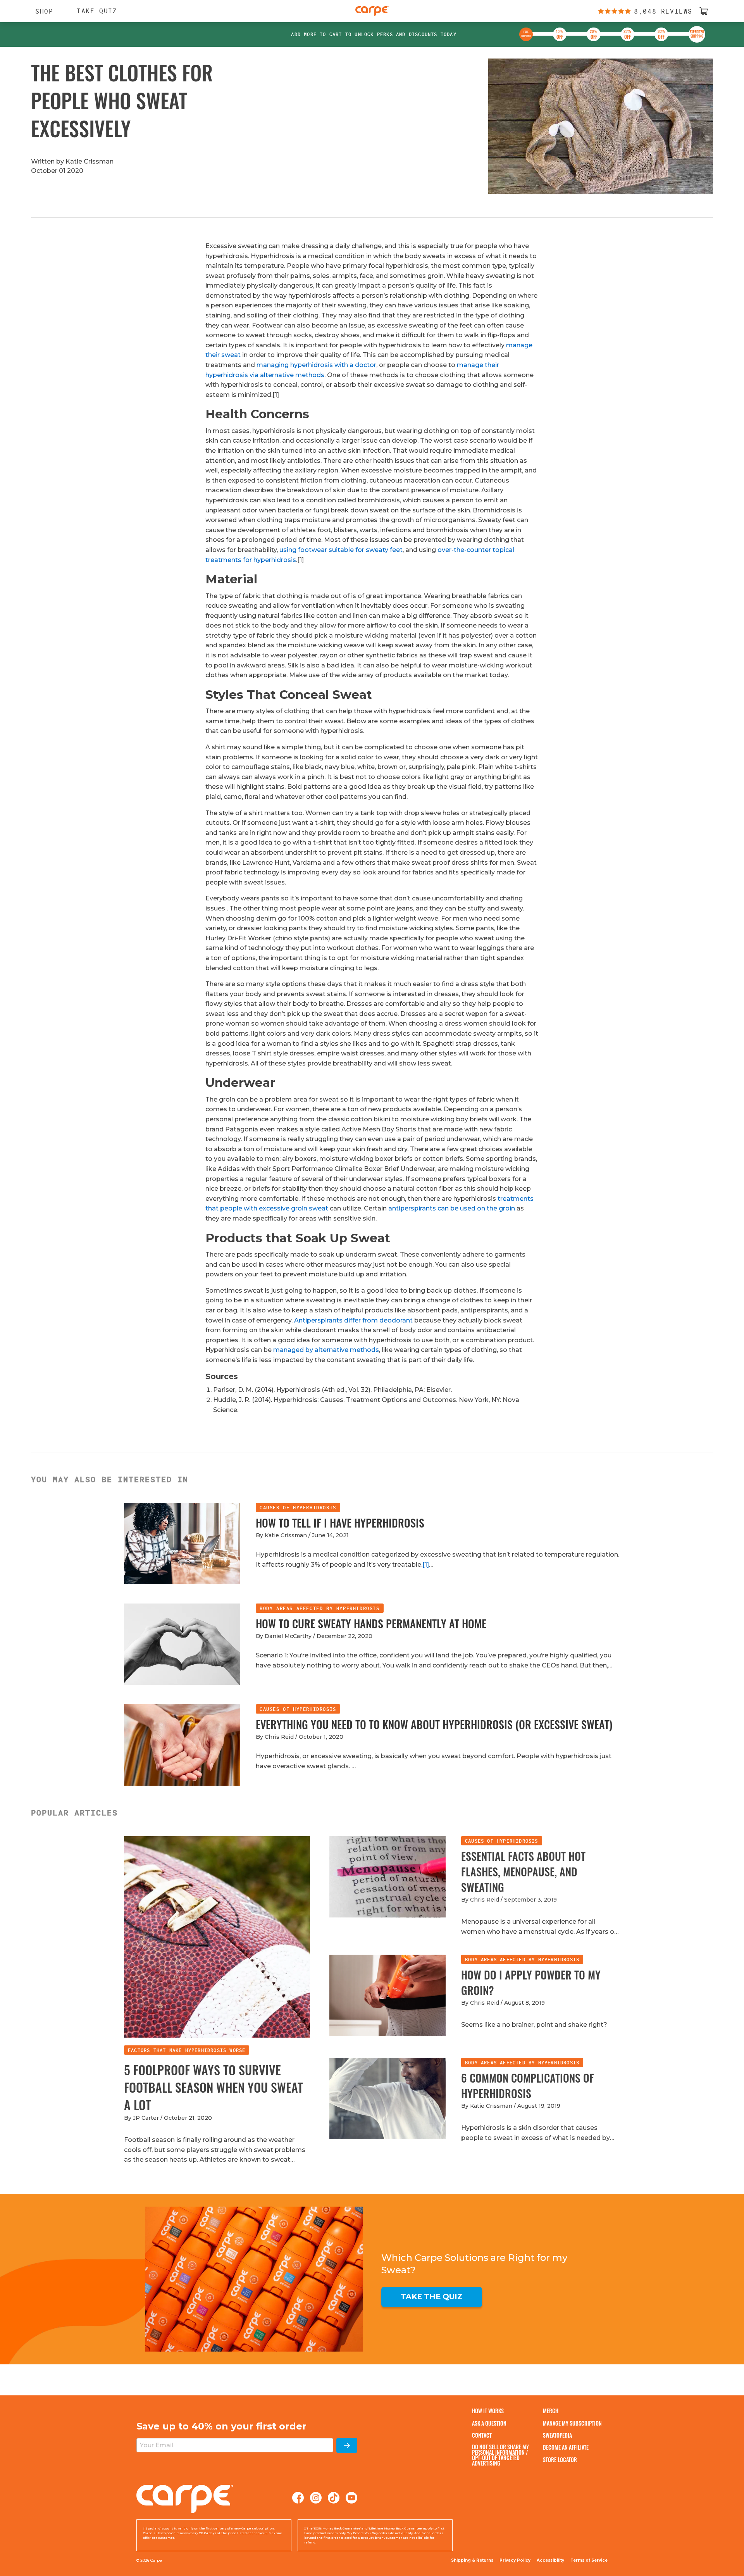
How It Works (488, 2411)
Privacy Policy (515, 2560)
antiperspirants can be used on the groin (452, 1208)
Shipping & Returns (472, 2560)
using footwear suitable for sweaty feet (341, 550)
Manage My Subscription (572, 2423)
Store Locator (560, 2460)
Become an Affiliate (566, 2447)
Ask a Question (489, 2423)
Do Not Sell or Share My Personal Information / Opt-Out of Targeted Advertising (500, 2455)
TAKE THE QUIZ (432, 2297)
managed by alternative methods (326, 1350)
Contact (482, 2435)
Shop (40, 11)
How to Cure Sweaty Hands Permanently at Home (371, 1623)
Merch (551, 2411)
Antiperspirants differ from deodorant (353, 1320)
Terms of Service (589, 2560)
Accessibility (550, 2560)
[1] (426, 1565)
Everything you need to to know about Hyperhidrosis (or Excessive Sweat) (434, 1724)
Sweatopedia (557, 2435)
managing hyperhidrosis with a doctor (316, 365)
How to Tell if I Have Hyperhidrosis (340, 1523)
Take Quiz (97, 11)
